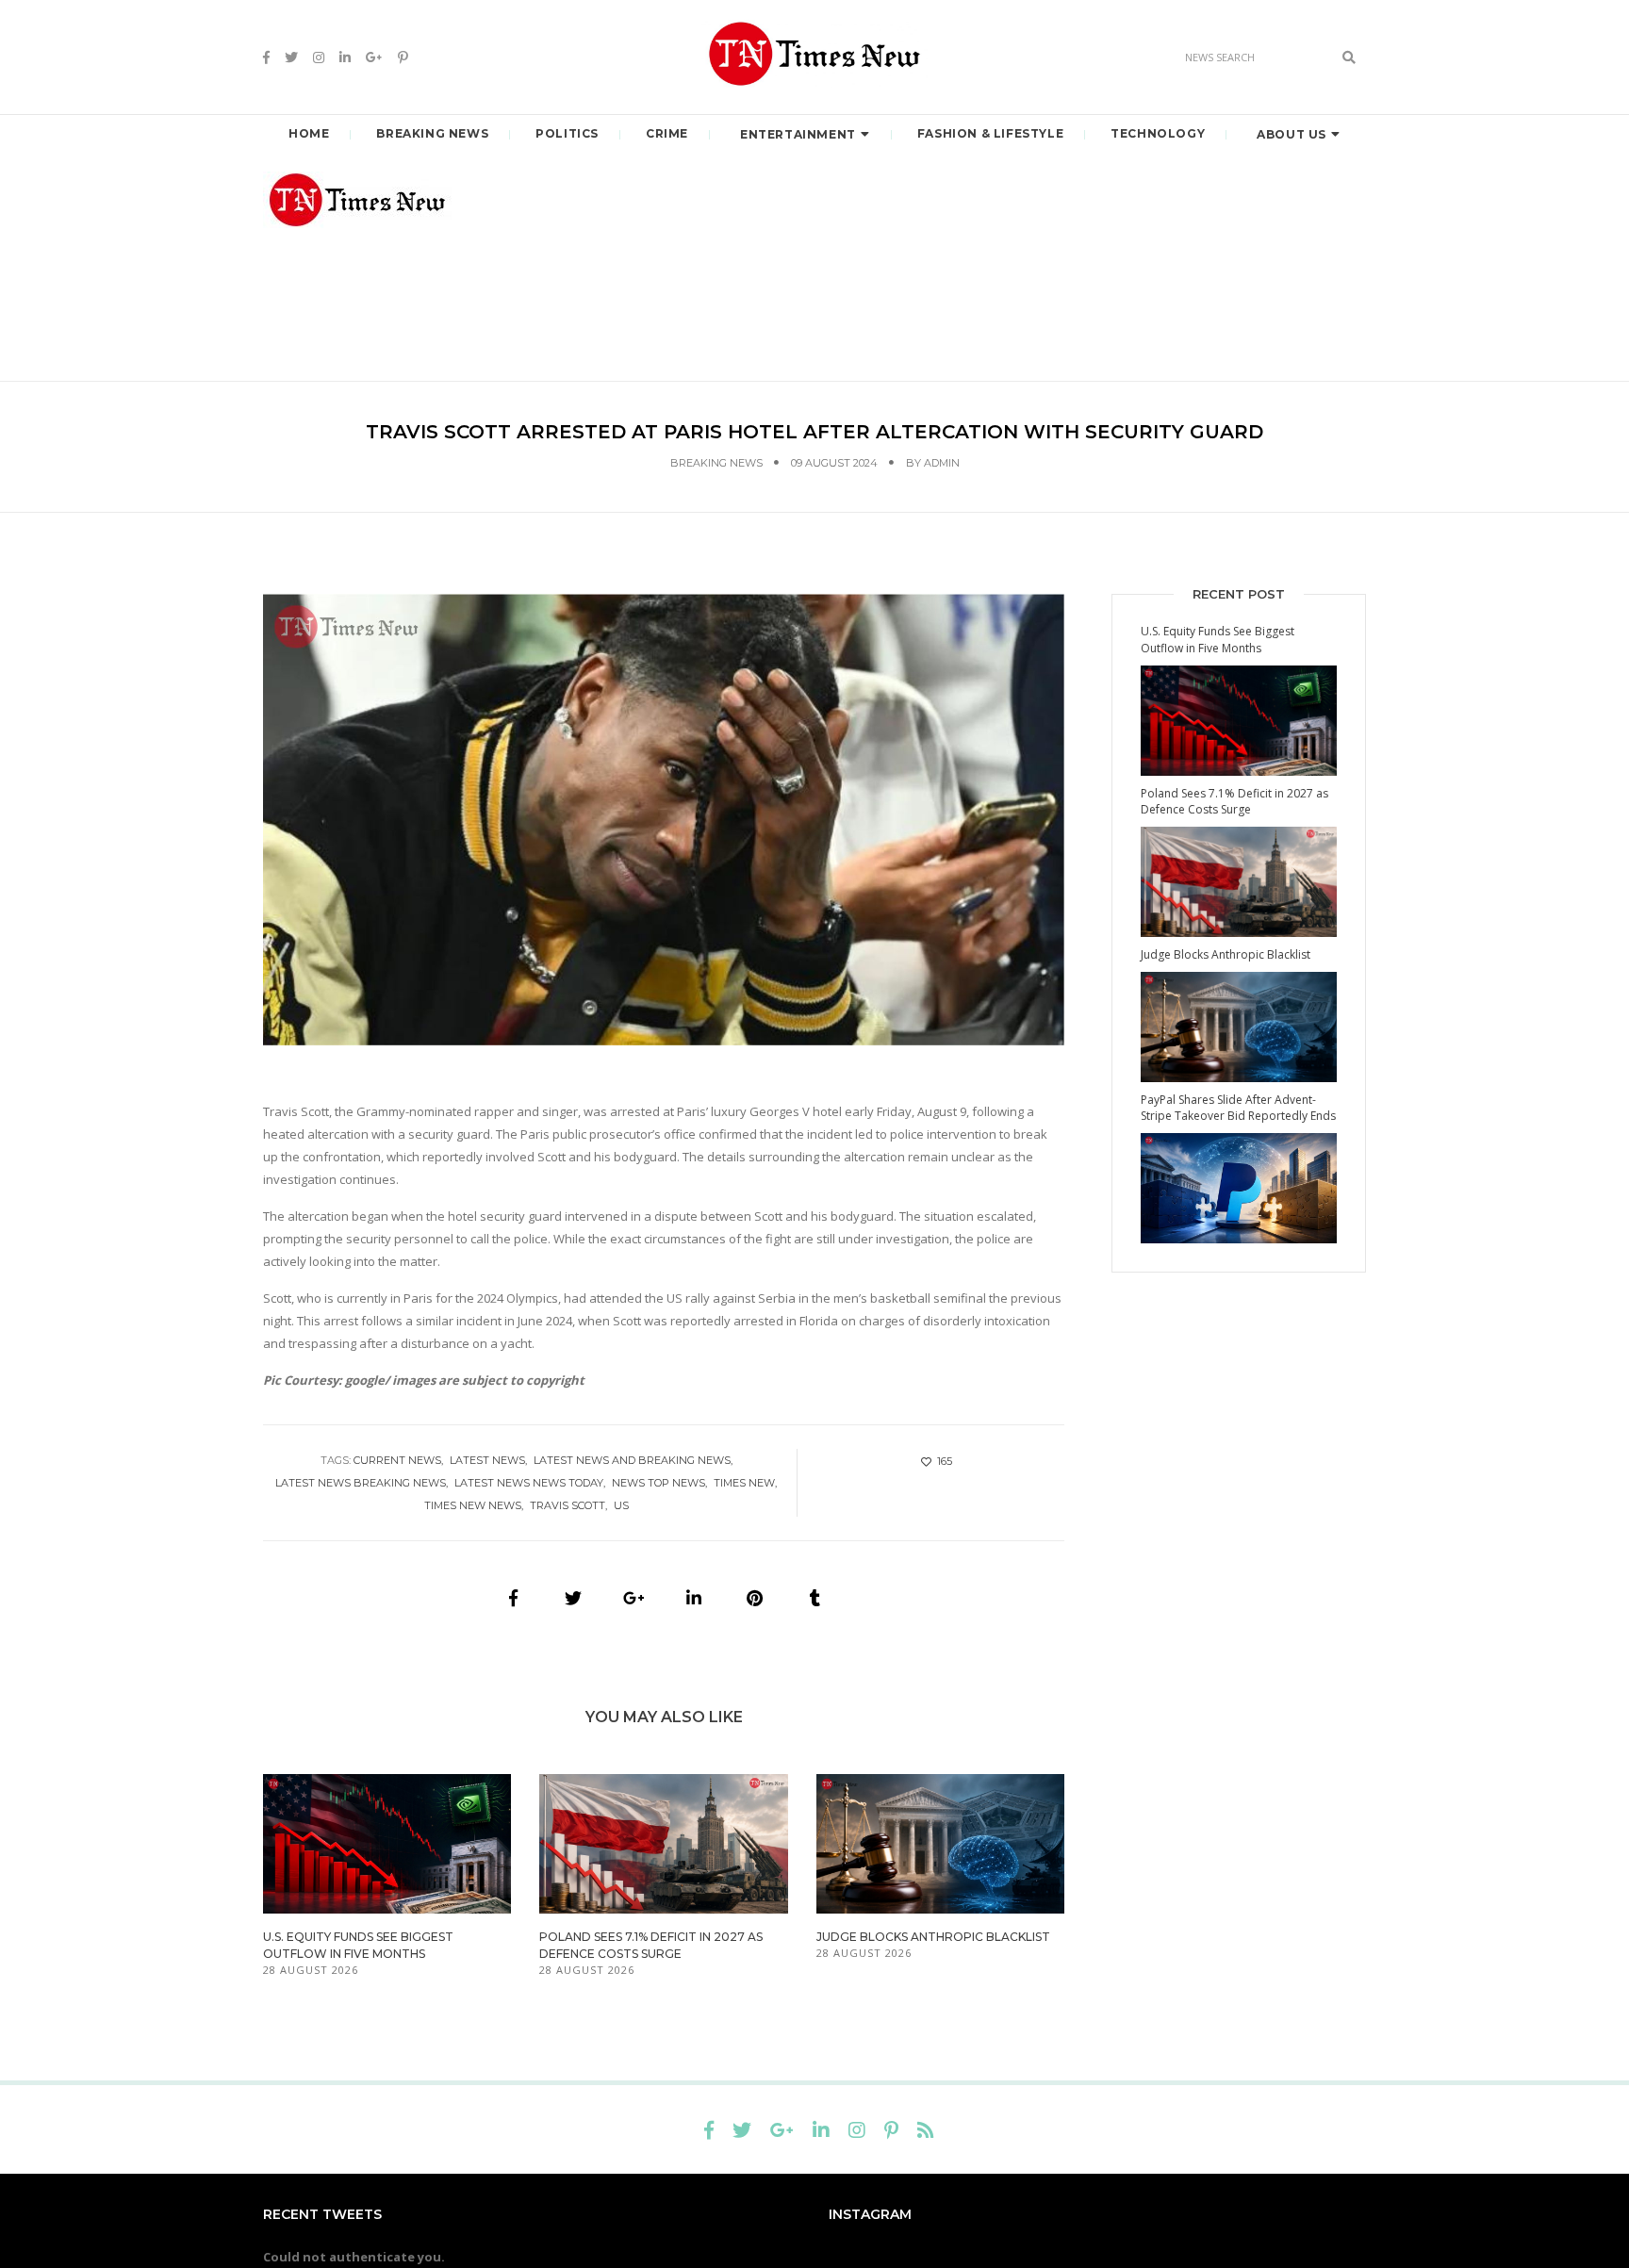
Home (309, 133)
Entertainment (798, 134)
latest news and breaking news (632, 1460)
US (621, 1505)
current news (397, 1460)
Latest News (487, 1460)
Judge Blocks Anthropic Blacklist (933, 1937)
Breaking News (432, 133)
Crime (667, 133)
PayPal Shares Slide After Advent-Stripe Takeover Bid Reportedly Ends (1238, 1108)
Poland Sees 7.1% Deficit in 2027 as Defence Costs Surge (1234, 801)
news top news (658, 1483)
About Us (1292, 134)
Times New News (473, 1505)
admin (942, 463)
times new (744, 1483)
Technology (1158, 133)
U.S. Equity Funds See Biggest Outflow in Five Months (1218, 639)
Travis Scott (568, 1505)
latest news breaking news (361, 1483)
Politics (567, 133)
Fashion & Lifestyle (990, 133)
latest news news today (529, 1483)
